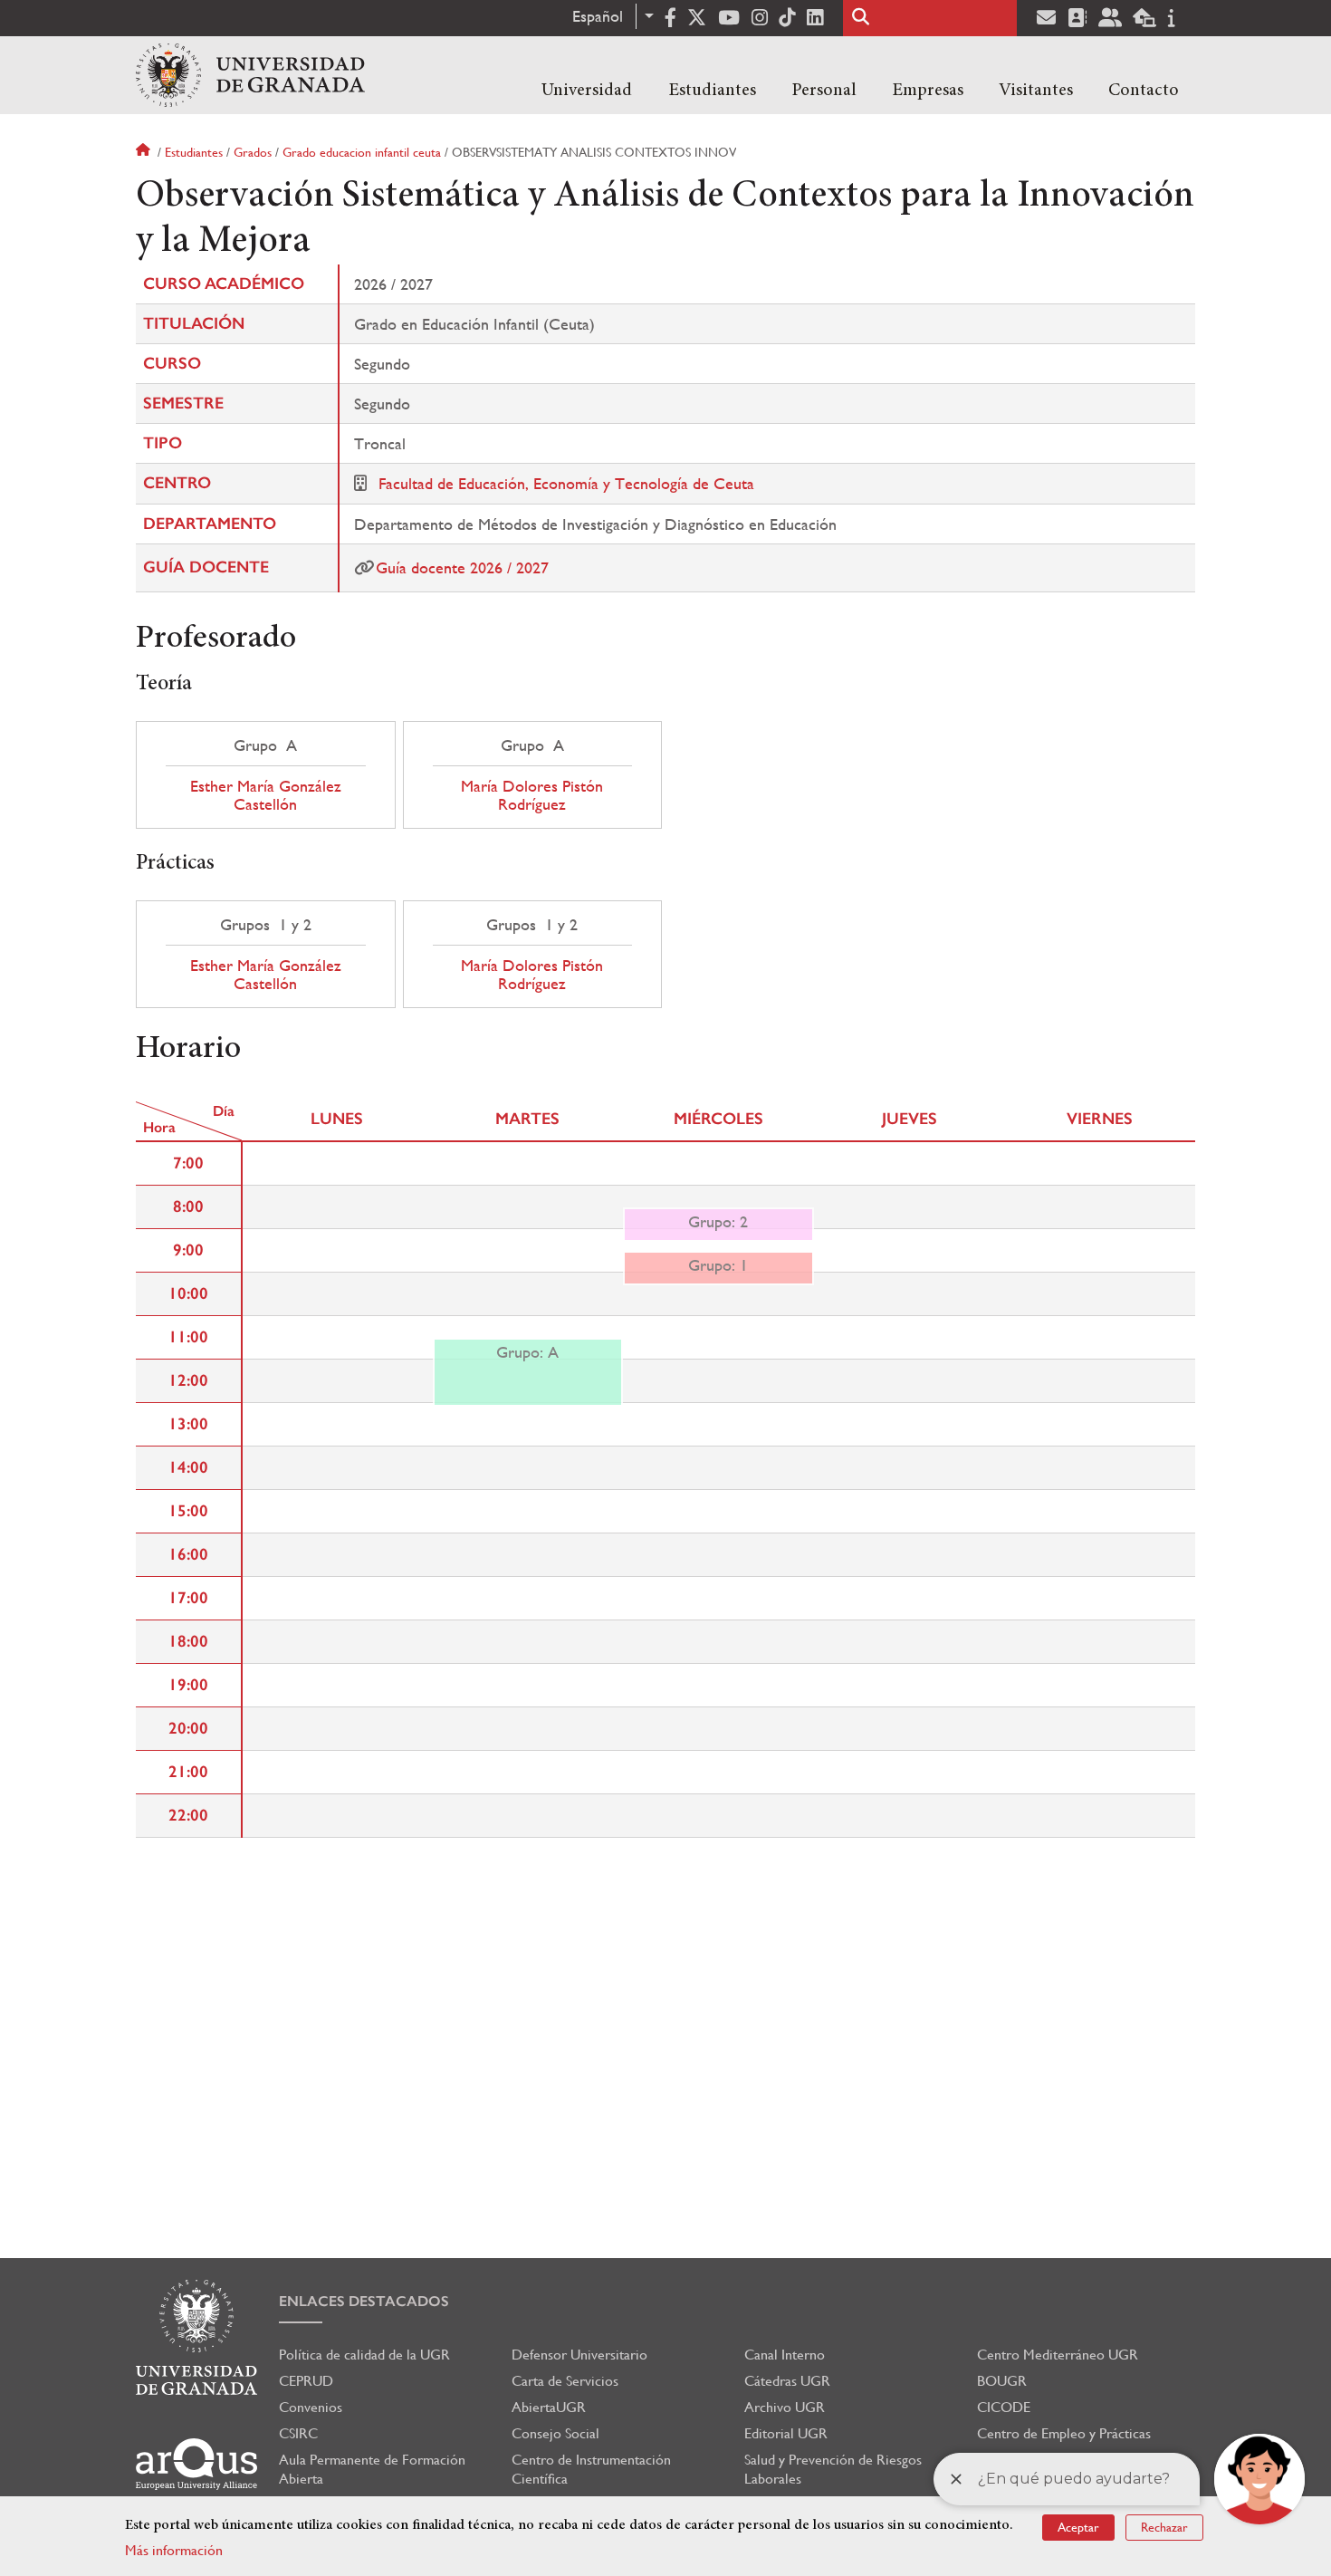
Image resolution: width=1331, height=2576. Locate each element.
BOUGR (1002, 2381)
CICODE (1004, 2407)
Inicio (145, 152)
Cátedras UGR (787, 2381)
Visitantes (1036, 91)
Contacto (1144, 91)
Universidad (587, 91)
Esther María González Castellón (266, 795)
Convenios (311, 2407)
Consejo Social (555, 2433)
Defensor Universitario (579, 2355)
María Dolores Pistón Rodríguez (532, 795)
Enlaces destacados (364, 2301)
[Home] (250, 75)
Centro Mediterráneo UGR (1058, 2355)
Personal (824, 91)
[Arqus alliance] (196, 2464)
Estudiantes (712, 91)
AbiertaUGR (549, 2407)
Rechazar (1164, 2527)
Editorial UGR (786, 2433)
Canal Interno (785, 2355)
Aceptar (1078, 2527)
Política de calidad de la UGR (364, 2355)
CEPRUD (306, 2381)
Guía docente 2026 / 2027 (462, 567)
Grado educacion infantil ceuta (362, 152)
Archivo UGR (785, 2407)
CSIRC (298, 2433)
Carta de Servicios (565, 2381)
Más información (174, 2550)
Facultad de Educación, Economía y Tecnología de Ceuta (566, 483)
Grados (253, 152)
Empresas (928, 91)
